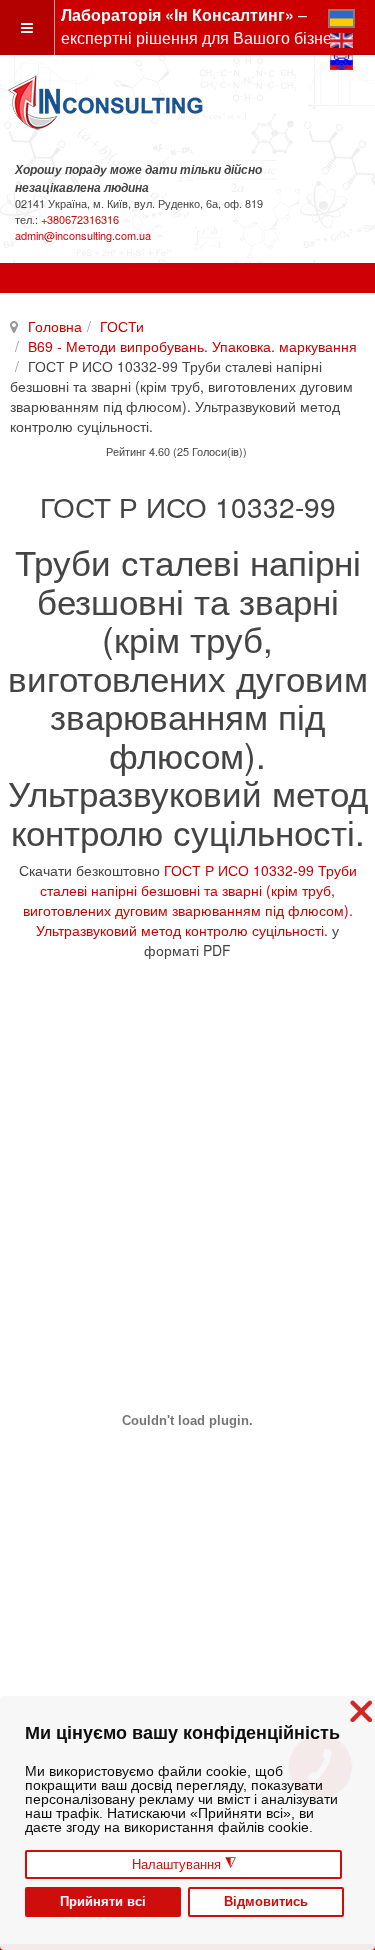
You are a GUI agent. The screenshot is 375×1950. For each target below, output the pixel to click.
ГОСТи (122, 326)
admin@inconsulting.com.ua (83, 235)
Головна (55, 326)
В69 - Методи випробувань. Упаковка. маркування (192, 346)
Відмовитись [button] (266, 1902)
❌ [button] (361, 1711)
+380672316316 (80, 219)
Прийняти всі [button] (103, 1902)
